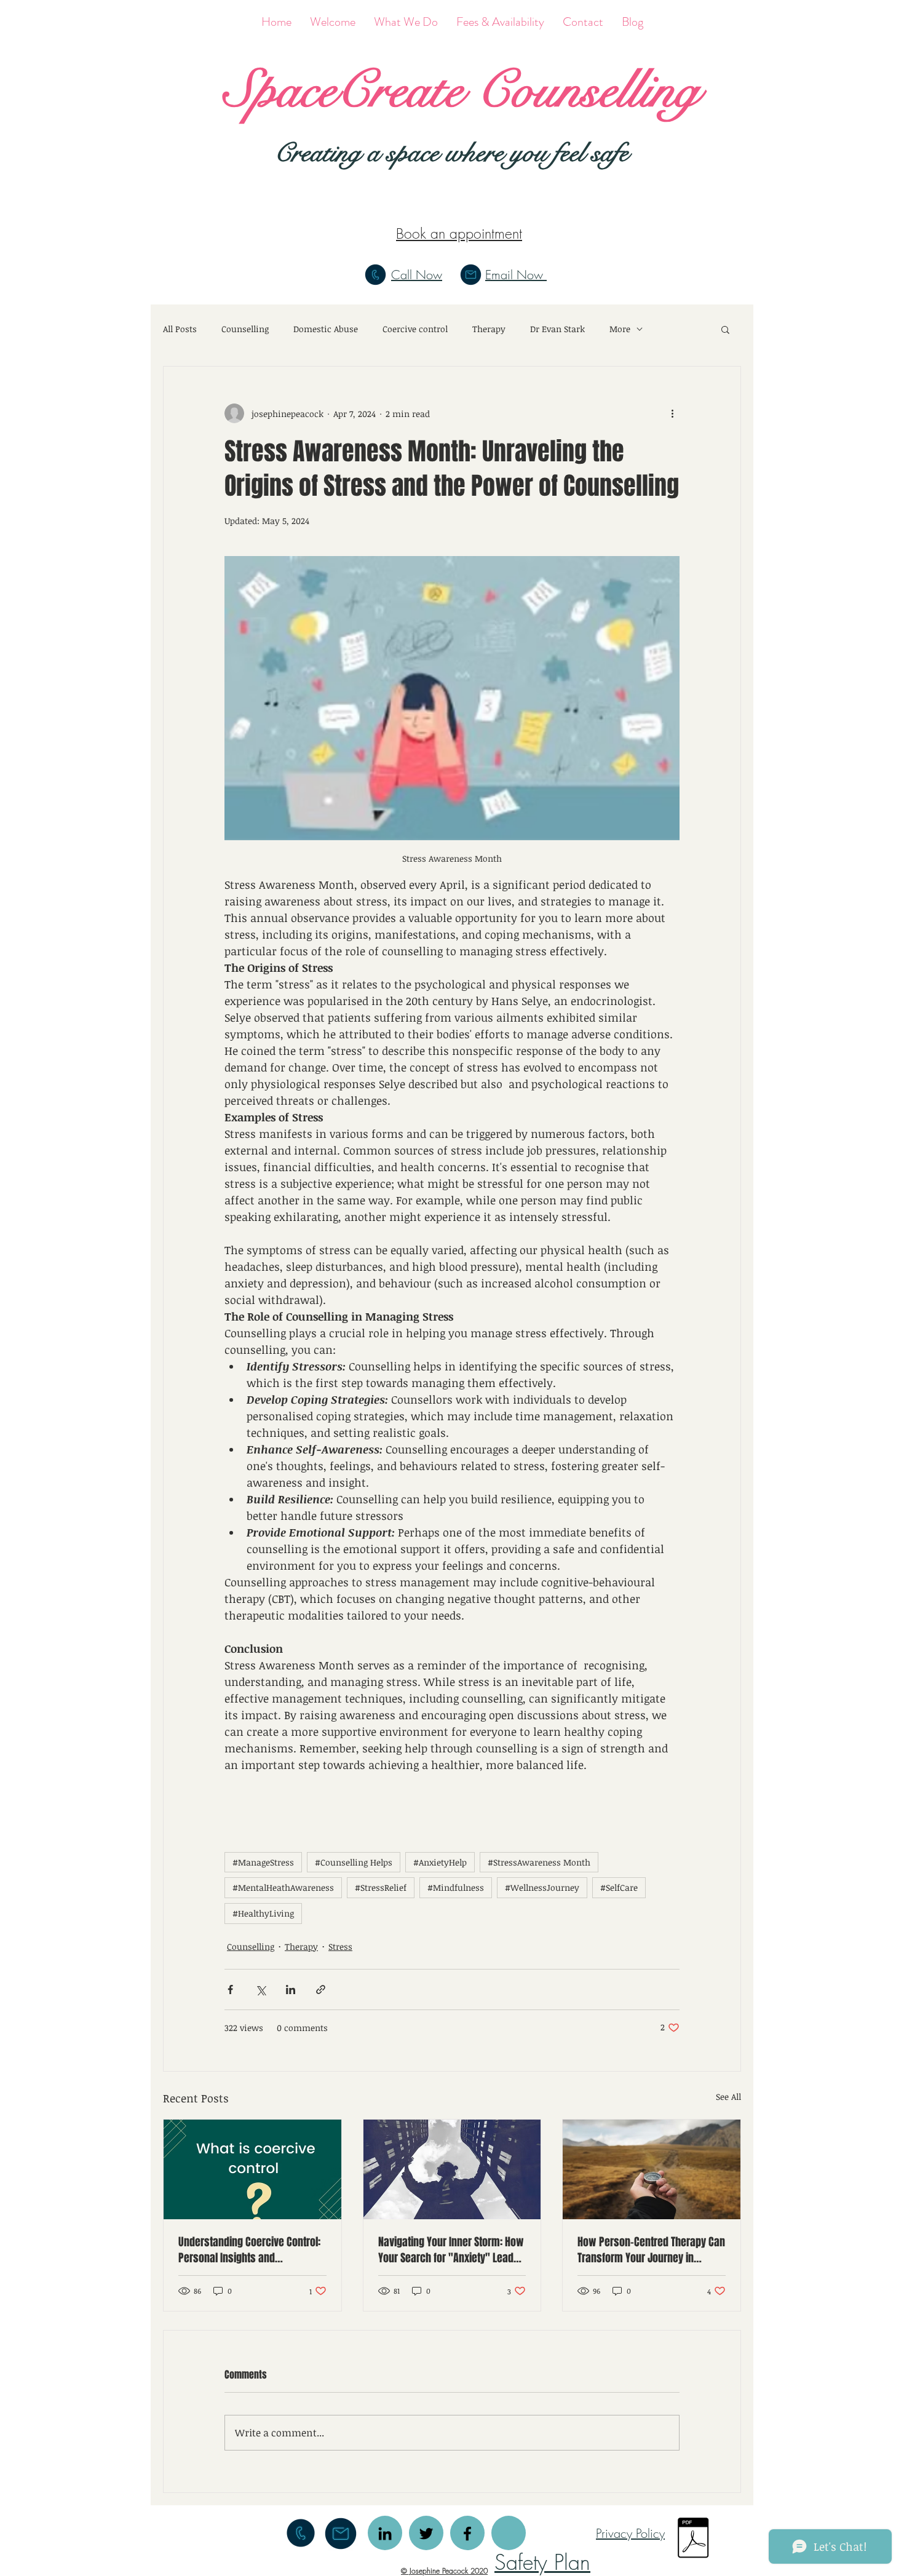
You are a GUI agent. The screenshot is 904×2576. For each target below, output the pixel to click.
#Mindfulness (456, 1887)
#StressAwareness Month (539, 1862)
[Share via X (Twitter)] (260, 1990)
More (620, 329)
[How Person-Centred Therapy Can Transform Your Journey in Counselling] (652, 2169)
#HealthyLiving (263, 1913)
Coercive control (415, 329)
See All (728, 2097)
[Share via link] (321, 1990)
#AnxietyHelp (440, 1862)
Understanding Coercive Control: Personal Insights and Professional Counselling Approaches (249, 2250)
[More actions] (672, 413)
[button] (725, 329)
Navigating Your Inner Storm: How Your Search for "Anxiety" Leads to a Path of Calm (451, 2250)
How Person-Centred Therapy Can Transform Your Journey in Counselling (651, 2250)
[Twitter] (426, 2534)
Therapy (489, 329)
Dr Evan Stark (557, 329)
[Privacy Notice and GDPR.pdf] (693, 2539)
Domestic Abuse (326, 329)
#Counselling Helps (354, 1862)
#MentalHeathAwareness (283, 1887)
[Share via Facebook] (230, 1990)
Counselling (245, 329)
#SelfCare (619, 1887)
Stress (340, 1946)
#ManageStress (263, 1862)
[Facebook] (467, 2534)
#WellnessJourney (542, 1887)
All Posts (180, 329)
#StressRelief (381, 1887)
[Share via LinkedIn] (291, 1990)
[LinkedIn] (385, 2534)
